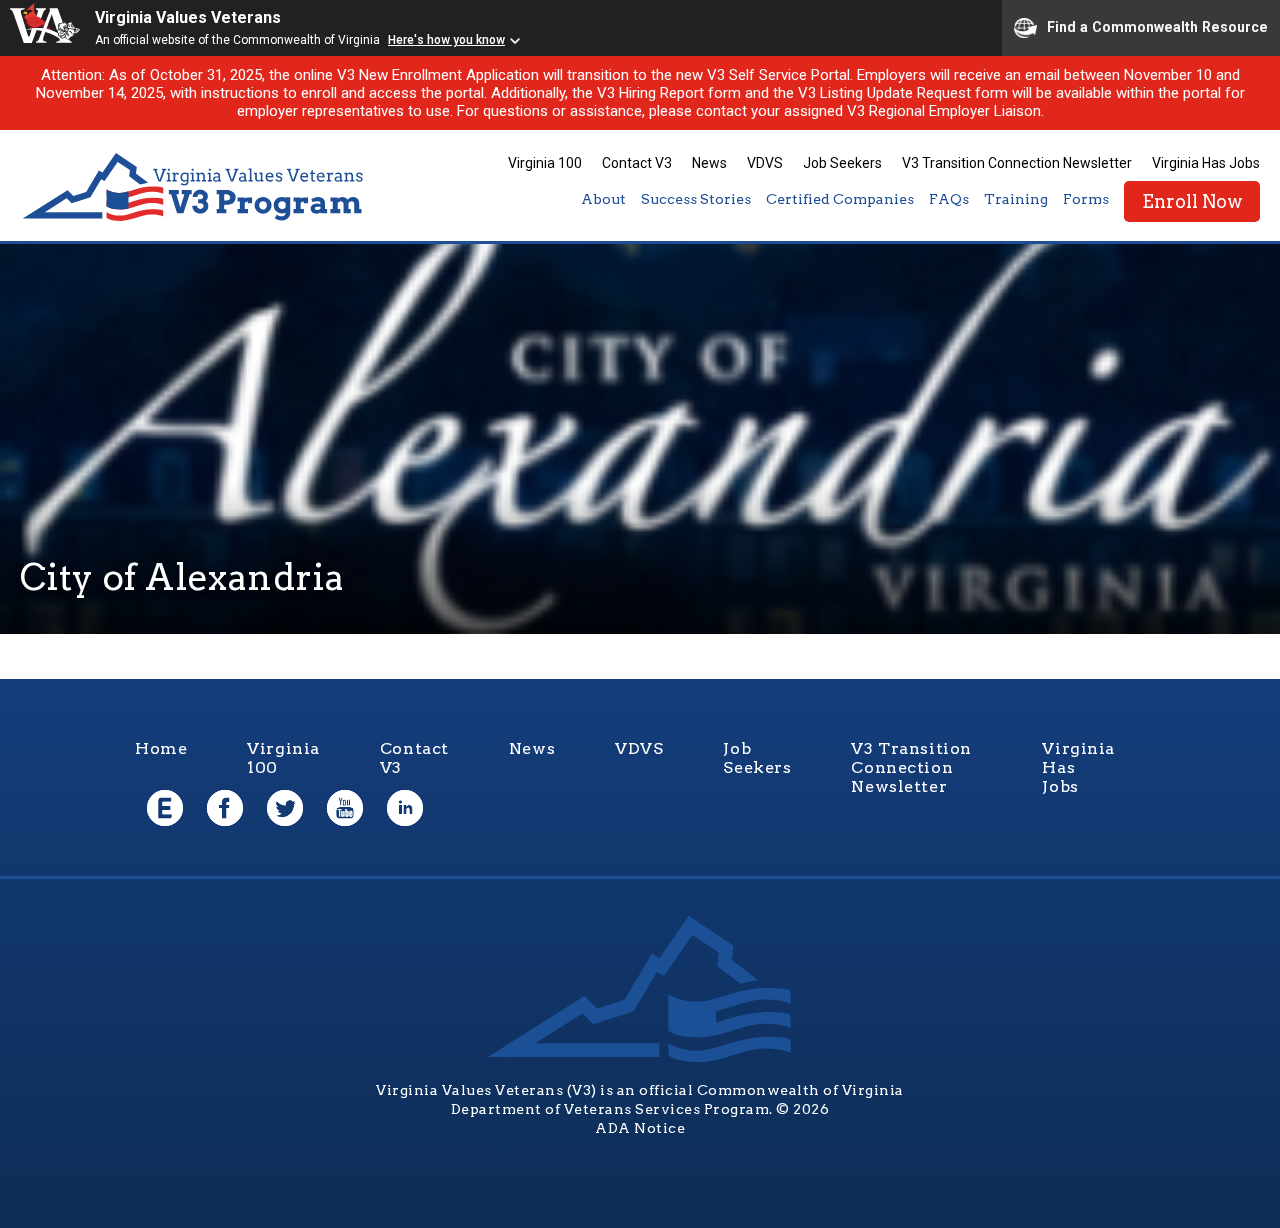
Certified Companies (840, 199)
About (603, 199)
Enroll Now (1192, 201)
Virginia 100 (545, 163)
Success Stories (696, 199)
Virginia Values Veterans (188, 17)
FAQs (949, 199)
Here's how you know (446, 40)
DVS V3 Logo (195, 187)
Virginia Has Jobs (1206, 163)
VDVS (765, 163)
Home (161, 748)
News (709, 163)
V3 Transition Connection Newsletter (1017, 163)
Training (1016, 199)
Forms (1086, 199)
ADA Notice (640, 1128)
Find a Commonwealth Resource (1157, 26)
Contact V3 (637, 163)
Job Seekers (842, 163)
